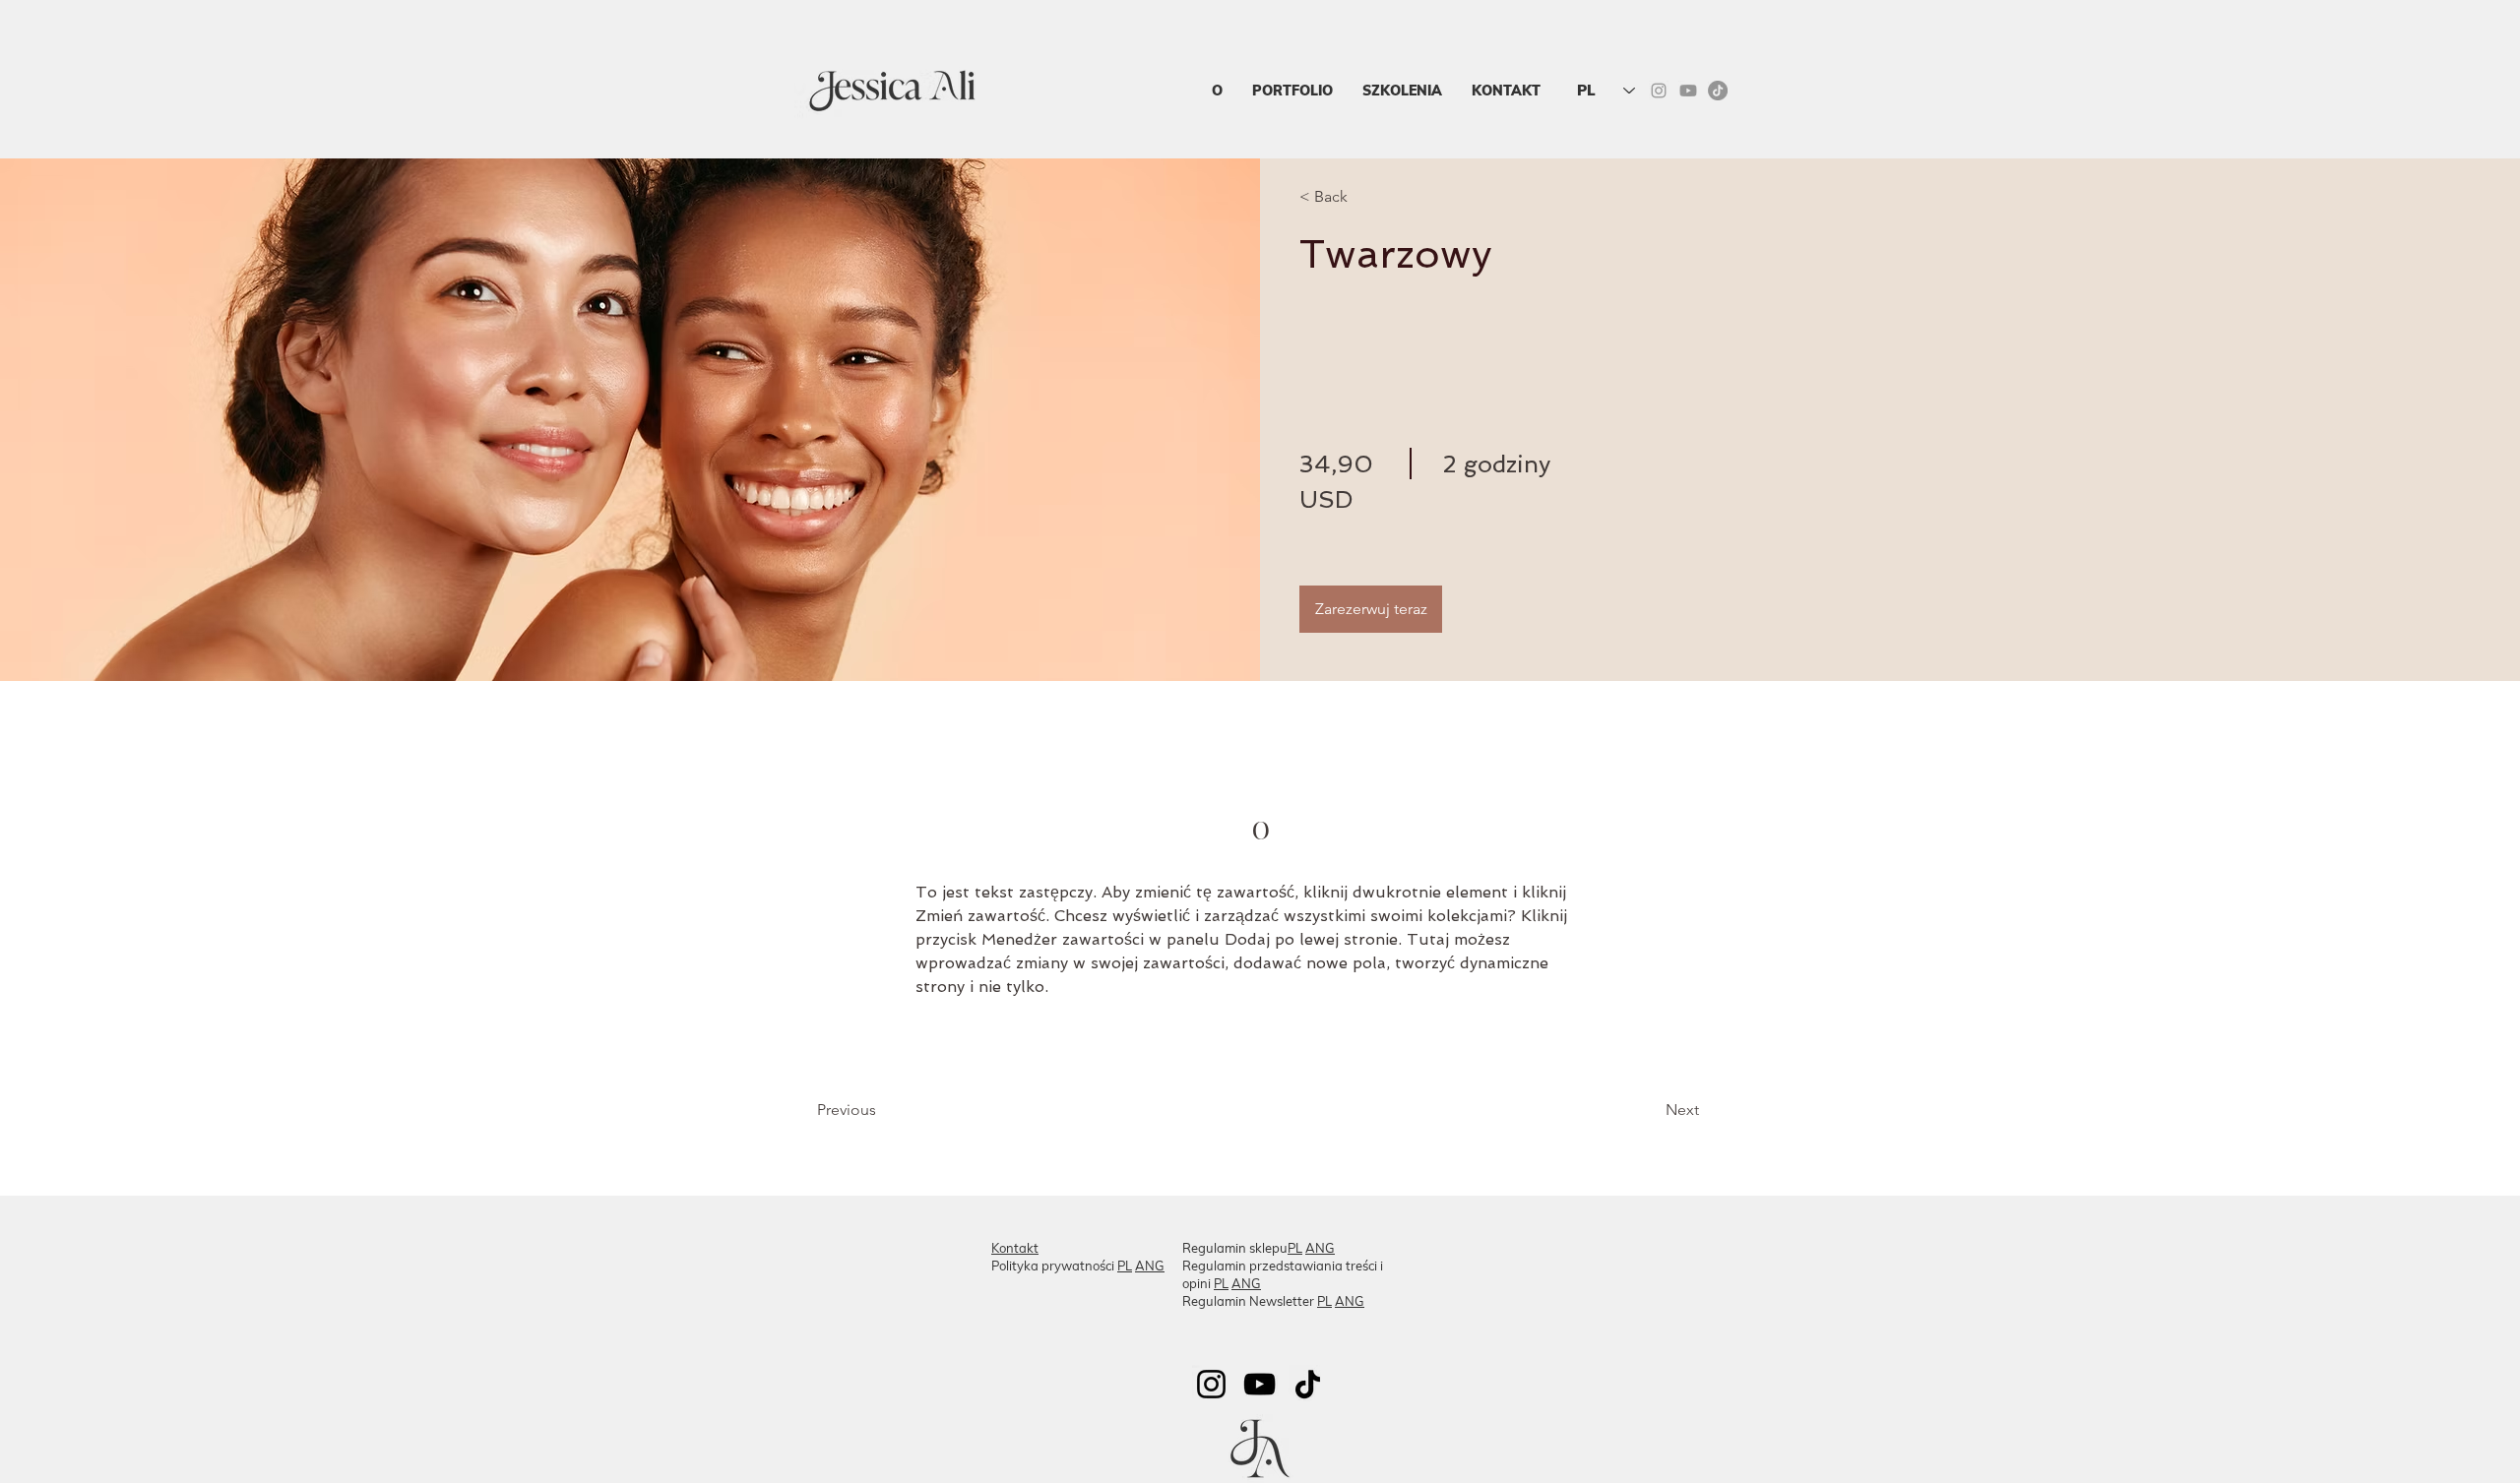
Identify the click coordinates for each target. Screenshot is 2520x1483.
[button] (1402, 91)
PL (1125, 1266)
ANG (1150, 1266)
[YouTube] (1260, 1384)
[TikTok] (1718, 91)
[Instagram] (1211, 1384)
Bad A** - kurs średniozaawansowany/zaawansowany (1564, 1275)
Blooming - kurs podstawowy (1531, 1249)
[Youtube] (1688, 91)
